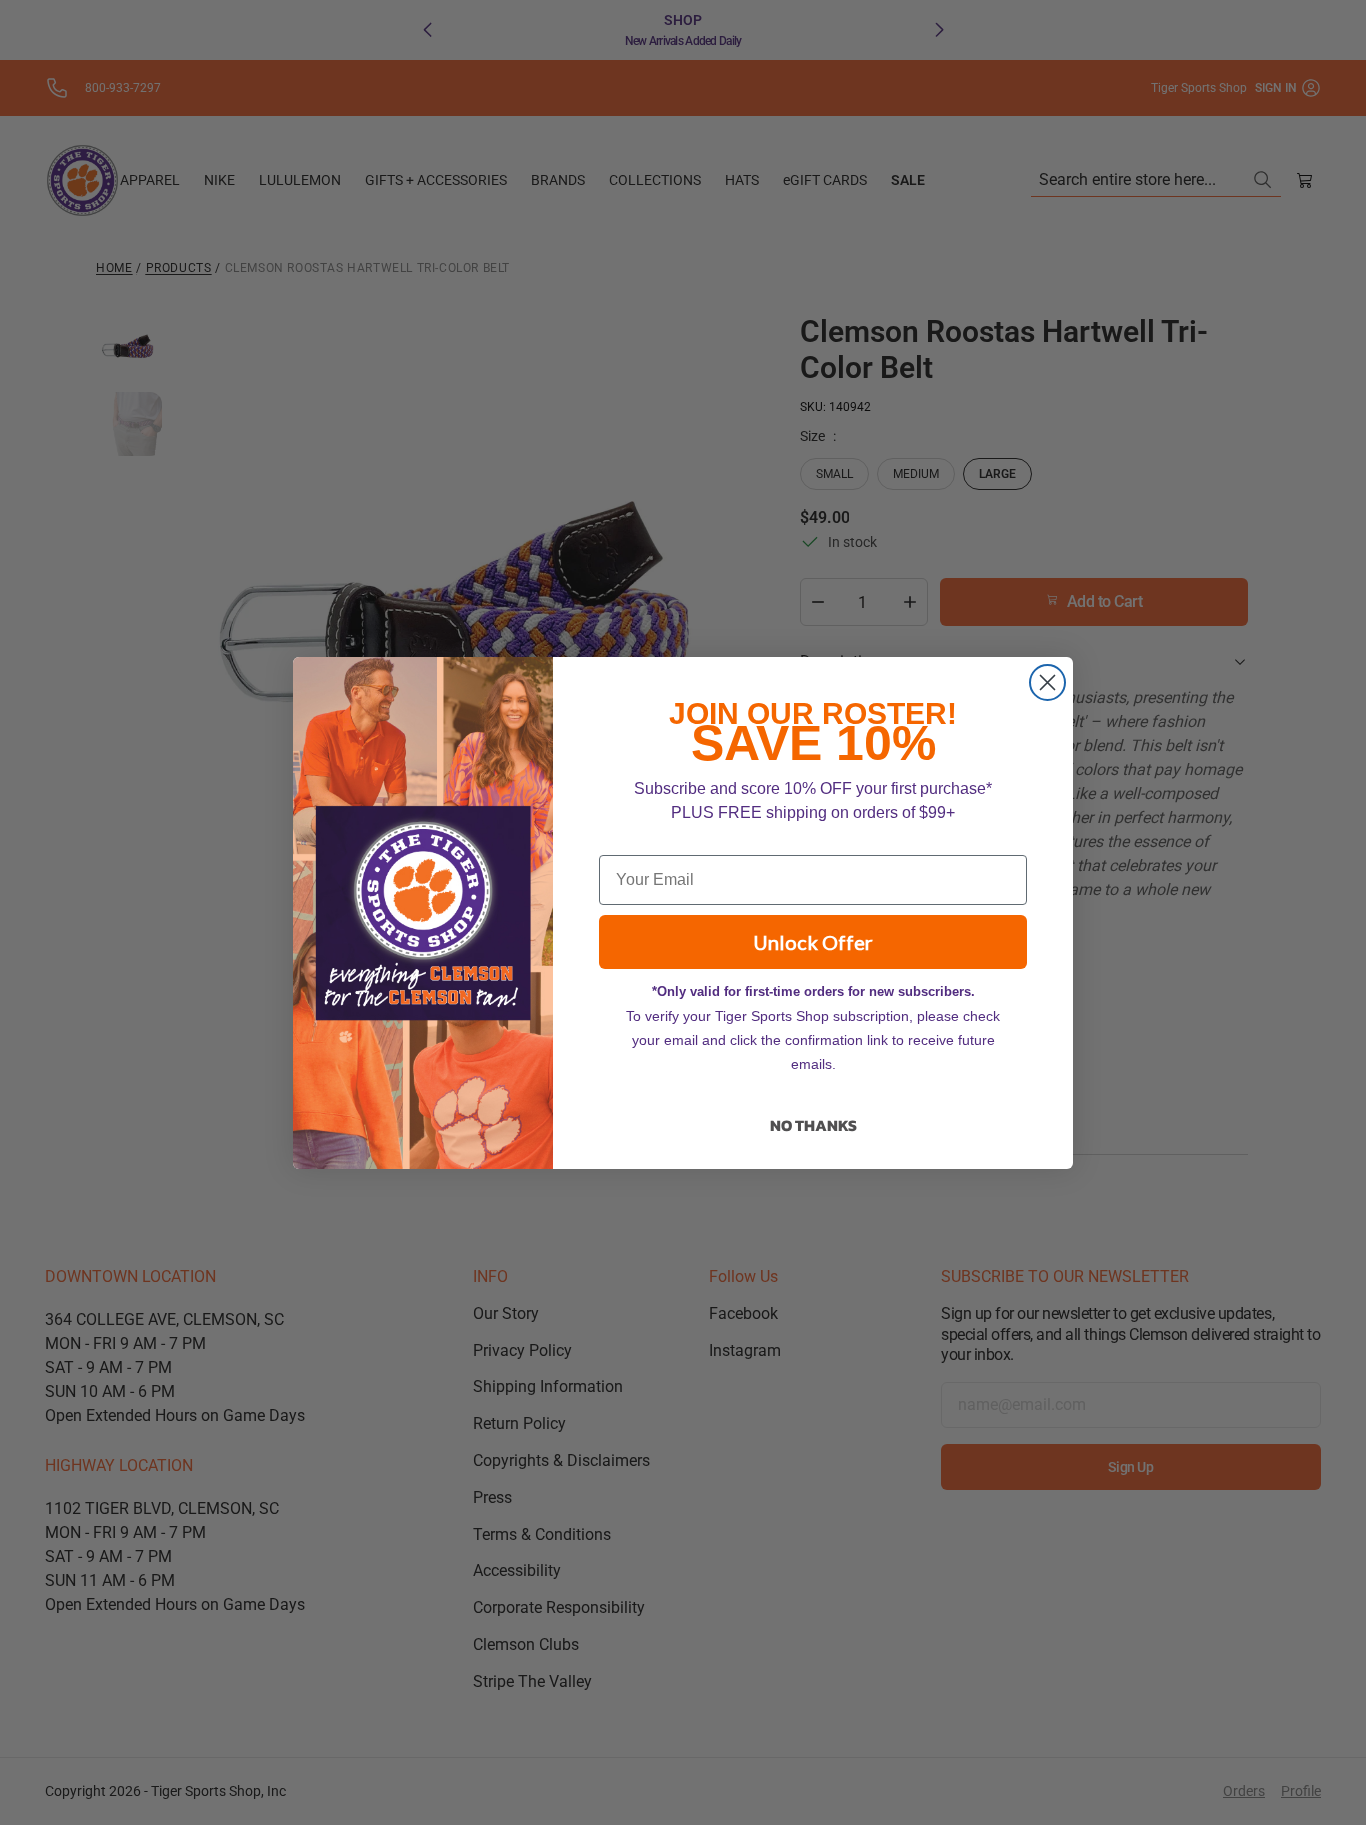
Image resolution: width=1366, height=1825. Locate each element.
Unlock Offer (813, 942)
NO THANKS (813, 1125)
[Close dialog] (1047, 682)
